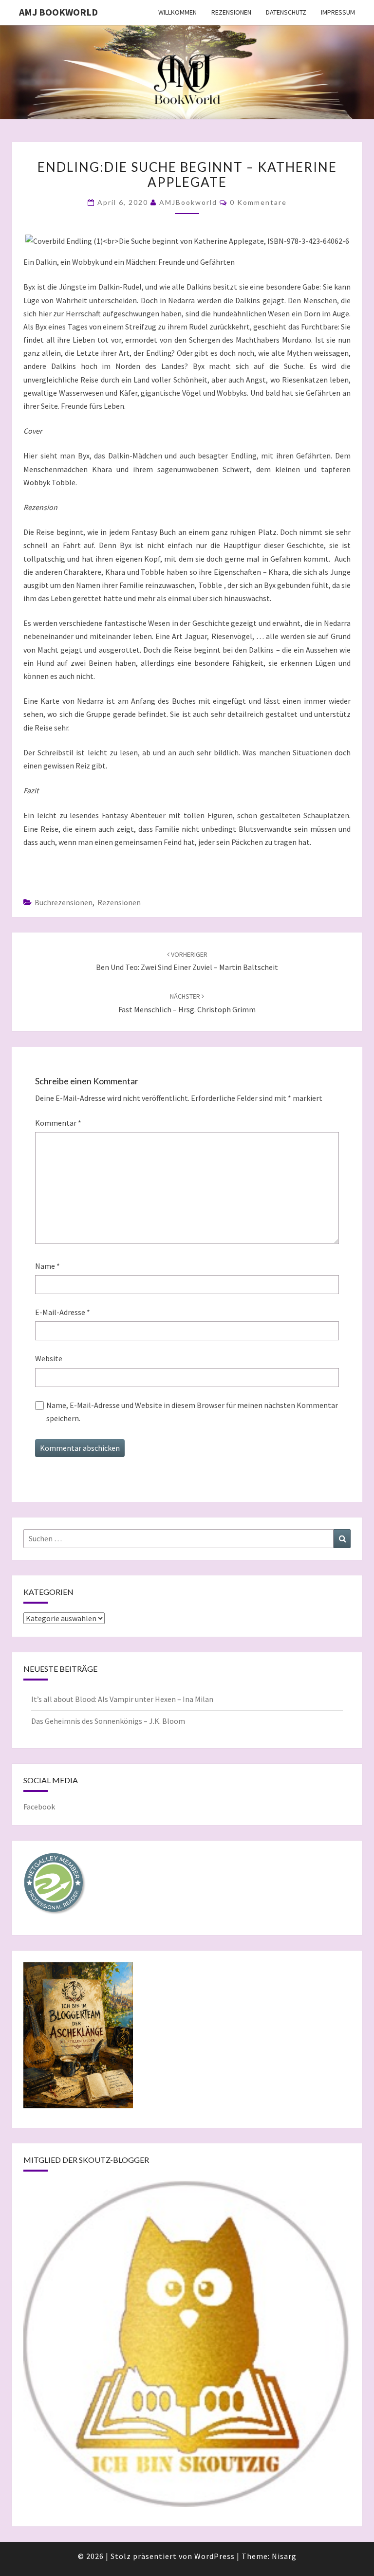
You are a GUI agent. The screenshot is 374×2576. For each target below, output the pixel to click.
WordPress (215, 2556)
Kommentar (58, 1123)
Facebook (39, 1807)
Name (47, 1266)
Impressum (338, 12)
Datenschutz (286, 12)
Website (49, 1358)
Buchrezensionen (64, 902)
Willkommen (178, 12)
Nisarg (284, 2556)
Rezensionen (231, 12)
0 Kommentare (258, 202)
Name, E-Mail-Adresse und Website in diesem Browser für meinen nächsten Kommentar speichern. (192, 1412)
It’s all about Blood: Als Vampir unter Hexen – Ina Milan (122, 1699)
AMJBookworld (188, 202)
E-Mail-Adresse (63, 1312)
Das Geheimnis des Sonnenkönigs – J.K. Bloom (108, 1721)
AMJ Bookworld (58, 12)
